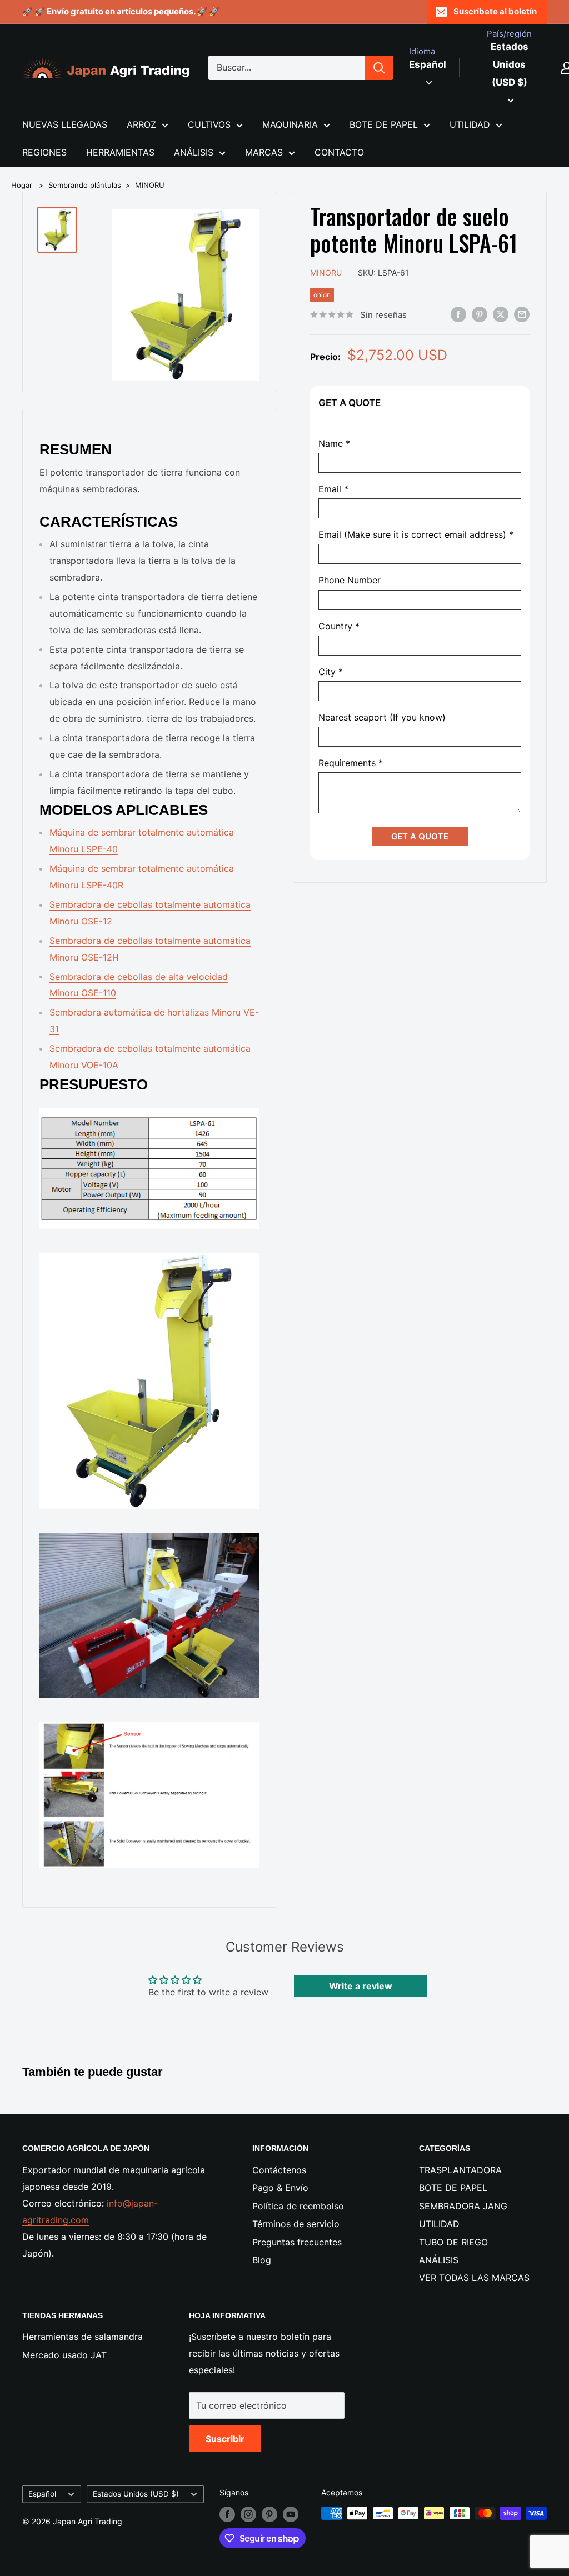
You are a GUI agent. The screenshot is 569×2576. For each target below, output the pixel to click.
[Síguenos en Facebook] (227, 2514)
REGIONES (44, 152)
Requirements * (351, 763)
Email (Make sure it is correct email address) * (416, 535)
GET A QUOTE (420, 836)
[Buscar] (379, 68)
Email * (333, 489)
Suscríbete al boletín (495, 11)
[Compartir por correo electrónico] (522, 314)
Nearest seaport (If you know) (382, 717)
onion (322, 295)
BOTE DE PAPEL (384, 124)
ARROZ (141, 124)
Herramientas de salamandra (83, 2337)
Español (42, 2494)
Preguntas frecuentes (297, 2242)
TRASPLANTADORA (460, 2170)
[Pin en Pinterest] (480, 314)
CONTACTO (339, 152)
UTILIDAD (470, 124)
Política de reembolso (298, 2206)
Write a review (361, 1986)
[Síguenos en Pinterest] (269, 2514)
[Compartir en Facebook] (458, 314)
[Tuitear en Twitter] (501, 314)
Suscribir (225, 2439)
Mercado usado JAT (64, 2355)
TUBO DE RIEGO (453, 2242)
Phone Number (350, 580)
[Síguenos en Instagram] (248, 2514)
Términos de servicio (296, 2224)
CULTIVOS (209, 124)
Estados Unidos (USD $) (136, 2494)
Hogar (22, 185)
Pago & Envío (280, 2188)
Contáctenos (279, 2170)
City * (331, 672)
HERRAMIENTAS (120, 152)
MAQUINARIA (290, 124)
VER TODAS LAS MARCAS (474, 2278)
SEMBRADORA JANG (463, 2206)
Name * (334, 444)
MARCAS (264, 152)
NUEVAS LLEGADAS (65, 124)
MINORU (150, 185)
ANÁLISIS (194, 152)
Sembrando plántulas (85, 185)
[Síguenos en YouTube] (291, 2514)
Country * (339, 626)
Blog (262, 2260)
